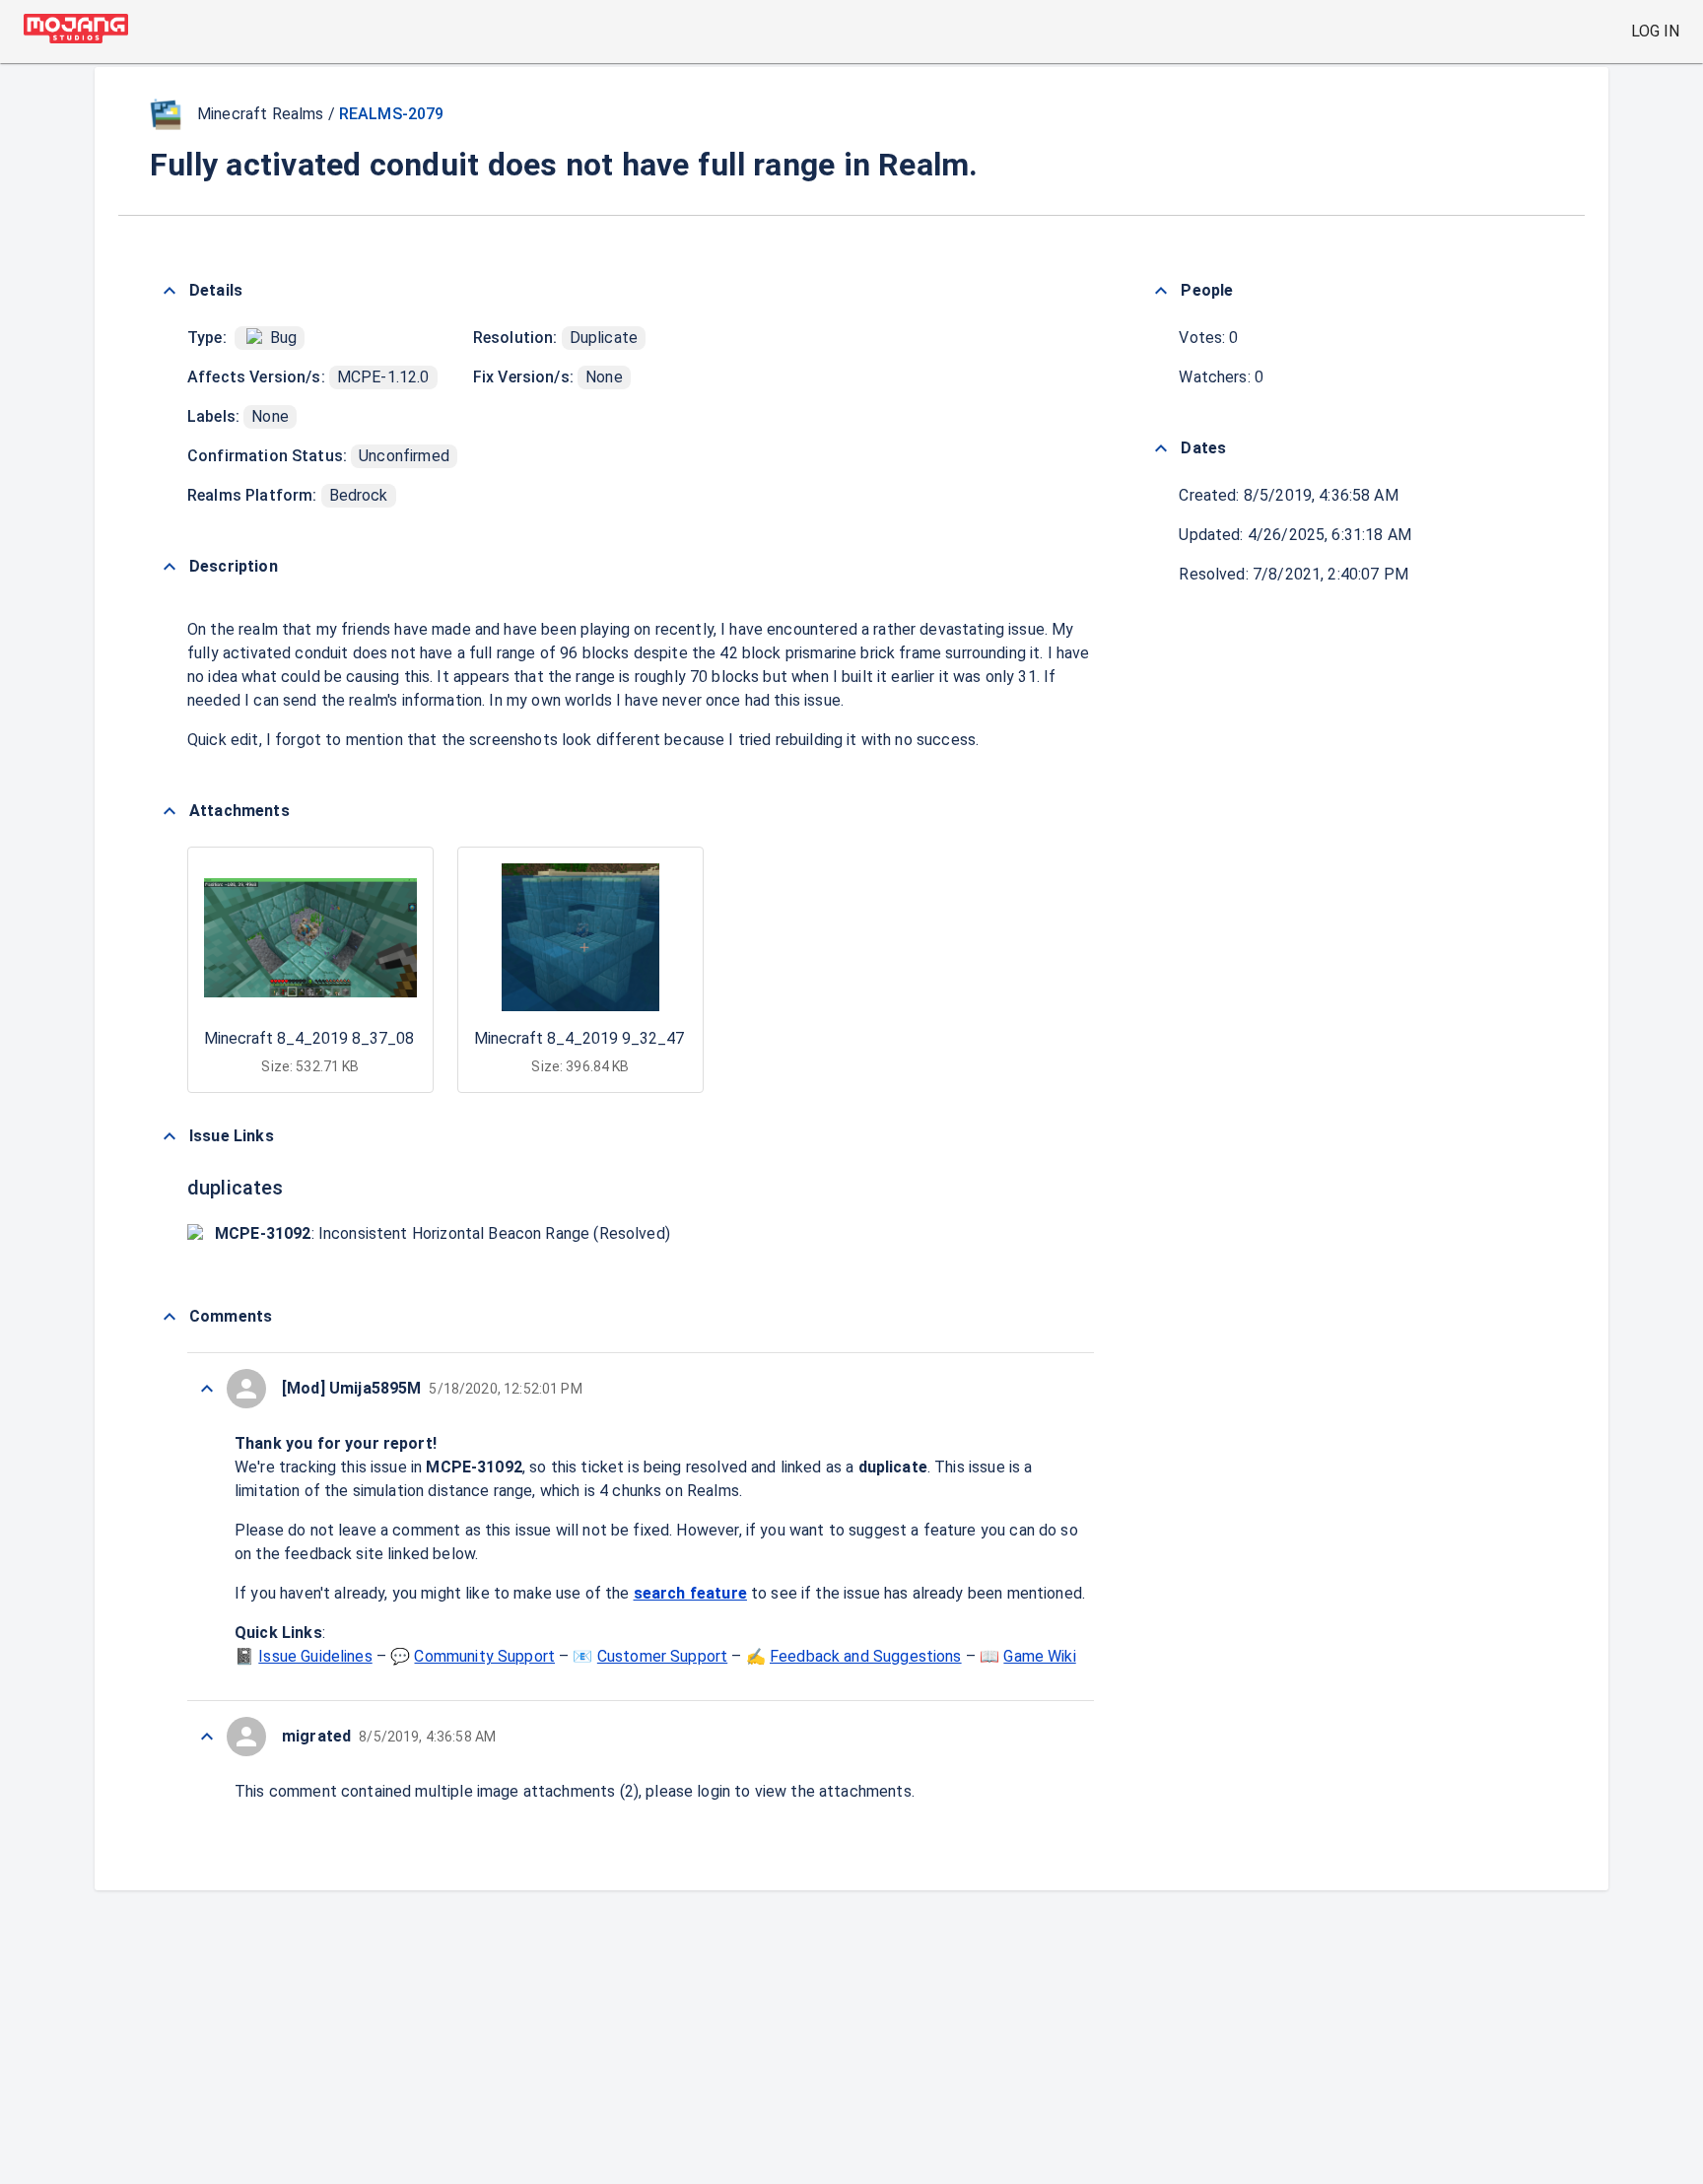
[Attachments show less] (170, 811)
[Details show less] (170, 291)
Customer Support (662, 1656)
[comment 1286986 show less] (207, 1389)
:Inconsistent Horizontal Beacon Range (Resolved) (443, 1233)
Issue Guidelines (315, 1656)
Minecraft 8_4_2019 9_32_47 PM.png (608, 1038)
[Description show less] (170, 567)
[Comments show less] (170, 1317)
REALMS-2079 (392, 114)
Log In (1655, 31)
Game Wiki (1039, 1656)
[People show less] (1161, 291)
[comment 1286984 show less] (207, 1737)
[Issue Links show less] (170, 1136)
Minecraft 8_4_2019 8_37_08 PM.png (338, 1038)
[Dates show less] (1161, 448)
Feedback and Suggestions (866, 1656)
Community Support (484, 1656)
